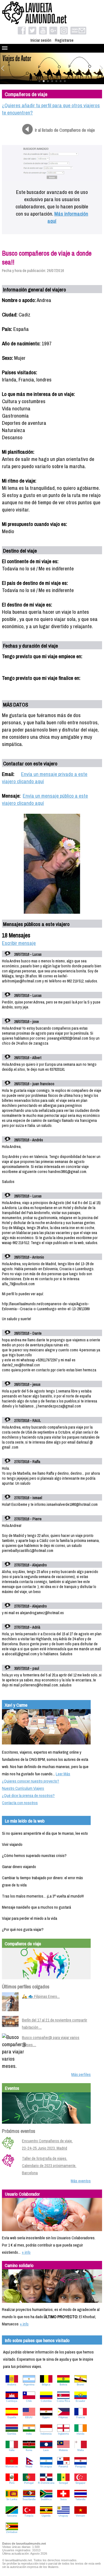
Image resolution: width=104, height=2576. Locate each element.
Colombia (46, 2401)
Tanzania (12, 2516)
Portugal (29, 2483)
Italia (12, 2450)
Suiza (63, 2499)
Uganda (46, 2516)
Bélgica (46, 2385)
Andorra (12, 2385)
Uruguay (63, 2516)
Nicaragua (46, 2467)
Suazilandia (29, 2499)
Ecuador (80, 2401)
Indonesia (46, 2434)
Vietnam (80, 2516)
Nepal (29, 2467)
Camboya (12, 2401)
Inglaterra (63, 2434)
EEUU (29, 2417)
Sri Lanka (12, 2499)
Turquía (29, 2516)
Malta (81, 2450)
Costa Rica (63, 2401)
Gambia (12, 2434)
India (29, 2434)
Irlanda (80, 2434)
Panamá (63, 2467)
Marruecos (12, 2467)
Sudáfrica (46, 2499)
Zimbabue (12, 2532)
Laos (46, 2450)
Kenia (29, 2450)
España (12, 2417)
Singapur (80, 2483)
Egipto (46, 2417)
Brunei (80, 2385)
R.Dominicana (46, 2483)
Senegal (63, 2483)
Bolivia (63, 2385)
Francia (81, 2417)
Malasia (63, 2450)
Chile (29, 2401)
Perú (12, 2483)
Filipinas (63, 2417)
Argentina (29, 2385)
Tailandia (80, 2499)
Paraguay (81, 2467)
